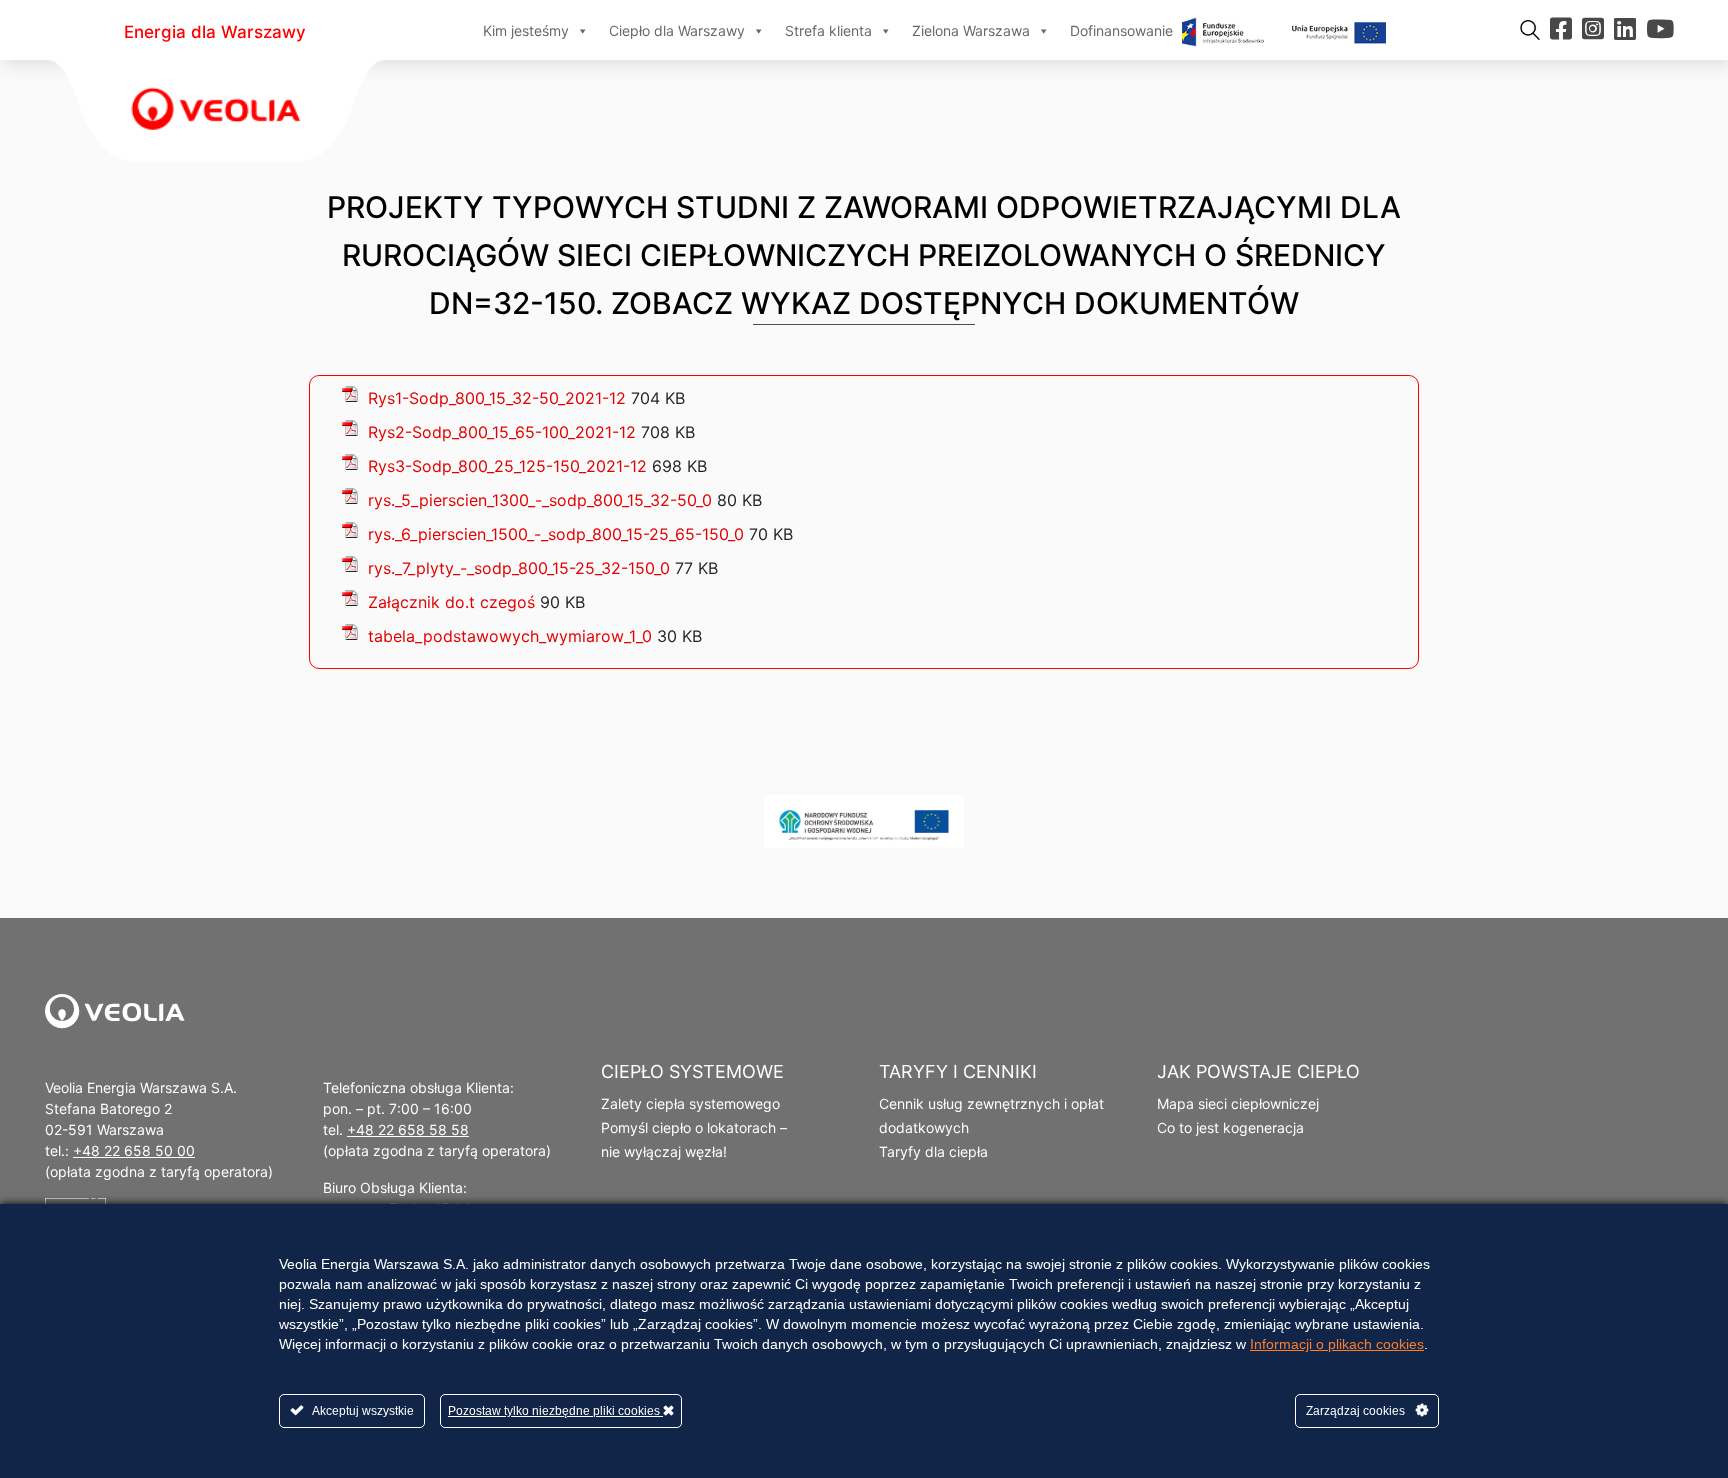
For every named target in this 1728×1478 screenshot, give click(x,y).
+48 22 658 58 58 (408, 1129)
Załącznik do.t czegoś (451, 602)
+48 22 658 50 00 (134, 1150)
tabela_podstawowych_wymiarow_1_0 (510, 636)
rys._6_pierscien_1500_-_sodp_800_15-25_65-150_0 (556, 534)
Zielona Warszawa (971, 30)
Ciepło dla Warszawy (677, 30)
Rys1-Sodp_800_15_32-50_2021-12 (497, 398)
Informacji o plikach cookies (1337, 1344)
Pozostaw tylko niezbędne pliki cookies (555, 1411)
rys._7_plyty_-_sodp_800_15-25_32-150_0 (519, 568)
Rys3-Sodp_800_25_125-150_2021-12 (507, 466)
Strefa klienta (828, 30)
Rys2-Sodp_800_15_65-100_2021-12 (502, 432)
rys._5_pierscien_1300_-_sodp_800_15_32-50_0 (540, 500)
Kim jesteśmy (526, 30)
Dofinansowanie (1123, 30)
